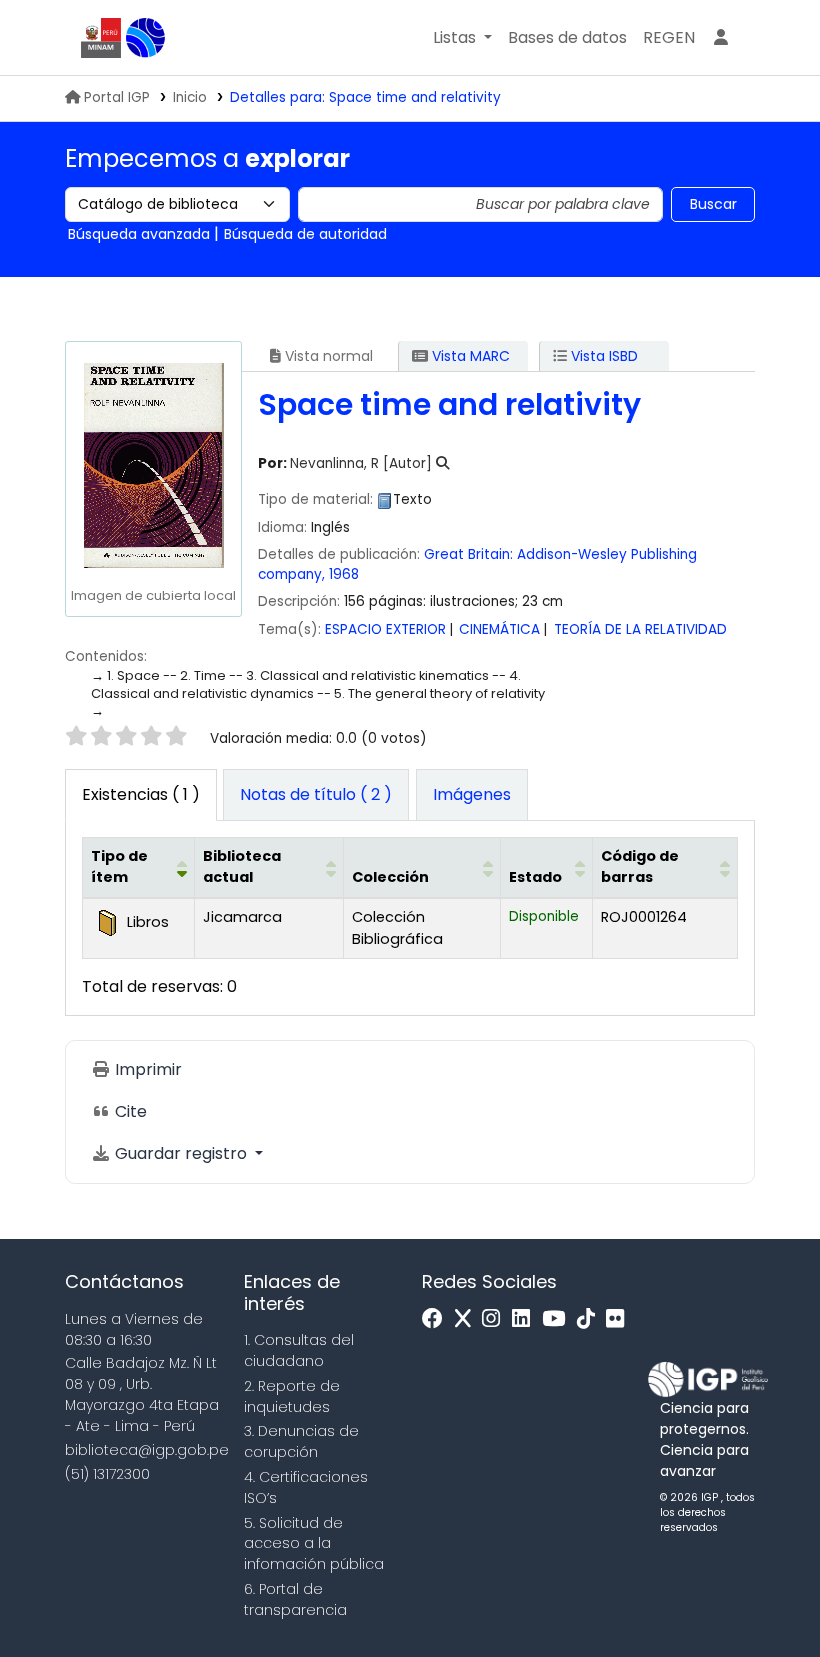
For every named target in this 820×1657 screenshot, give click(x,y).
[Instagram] (496, 1319)
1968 (344, 574)
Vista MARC (469, 356)
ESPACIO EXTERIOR (385, 629)
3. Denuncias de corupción (301, 1441)
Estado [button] (535, 877)
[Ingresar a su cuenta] (721, 38)
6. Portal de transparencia (295, 1599)
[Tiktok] (591, 1319)
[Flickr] (620, 1319)
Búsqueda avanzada (139, 234)
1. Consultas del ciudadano (299, 1350)
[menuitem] (669, 38)
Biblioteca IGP (146, 38)
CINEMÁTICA (499, 629)
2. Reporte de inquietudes (292, 1396)
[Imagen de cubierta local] (153, 464)
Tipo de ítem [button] (119, 867)
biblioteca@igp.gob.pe (147, 1450)
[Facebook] (437, 1319)
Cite (129, 1111)
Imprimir (146, 1069)
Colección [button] (390, 877)
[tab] (316, 795)
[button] (462, 38)
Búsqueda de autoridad (305, 234)
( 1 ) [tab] (141, 794)
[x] (468, 1319)
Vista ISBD (602, 356)
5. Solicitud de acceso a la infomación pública (314, 1544)
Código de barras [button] (640, 867)
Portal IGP (117, 97)
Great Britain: (468, 554)
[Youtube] (558, 1319)
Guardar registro (181, 1153)
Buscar (713, 204)
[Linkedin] (526, 1319)
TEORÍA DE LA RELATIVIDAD (640, 629)
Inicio (190, 97)
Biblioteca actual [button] (242, 867)
